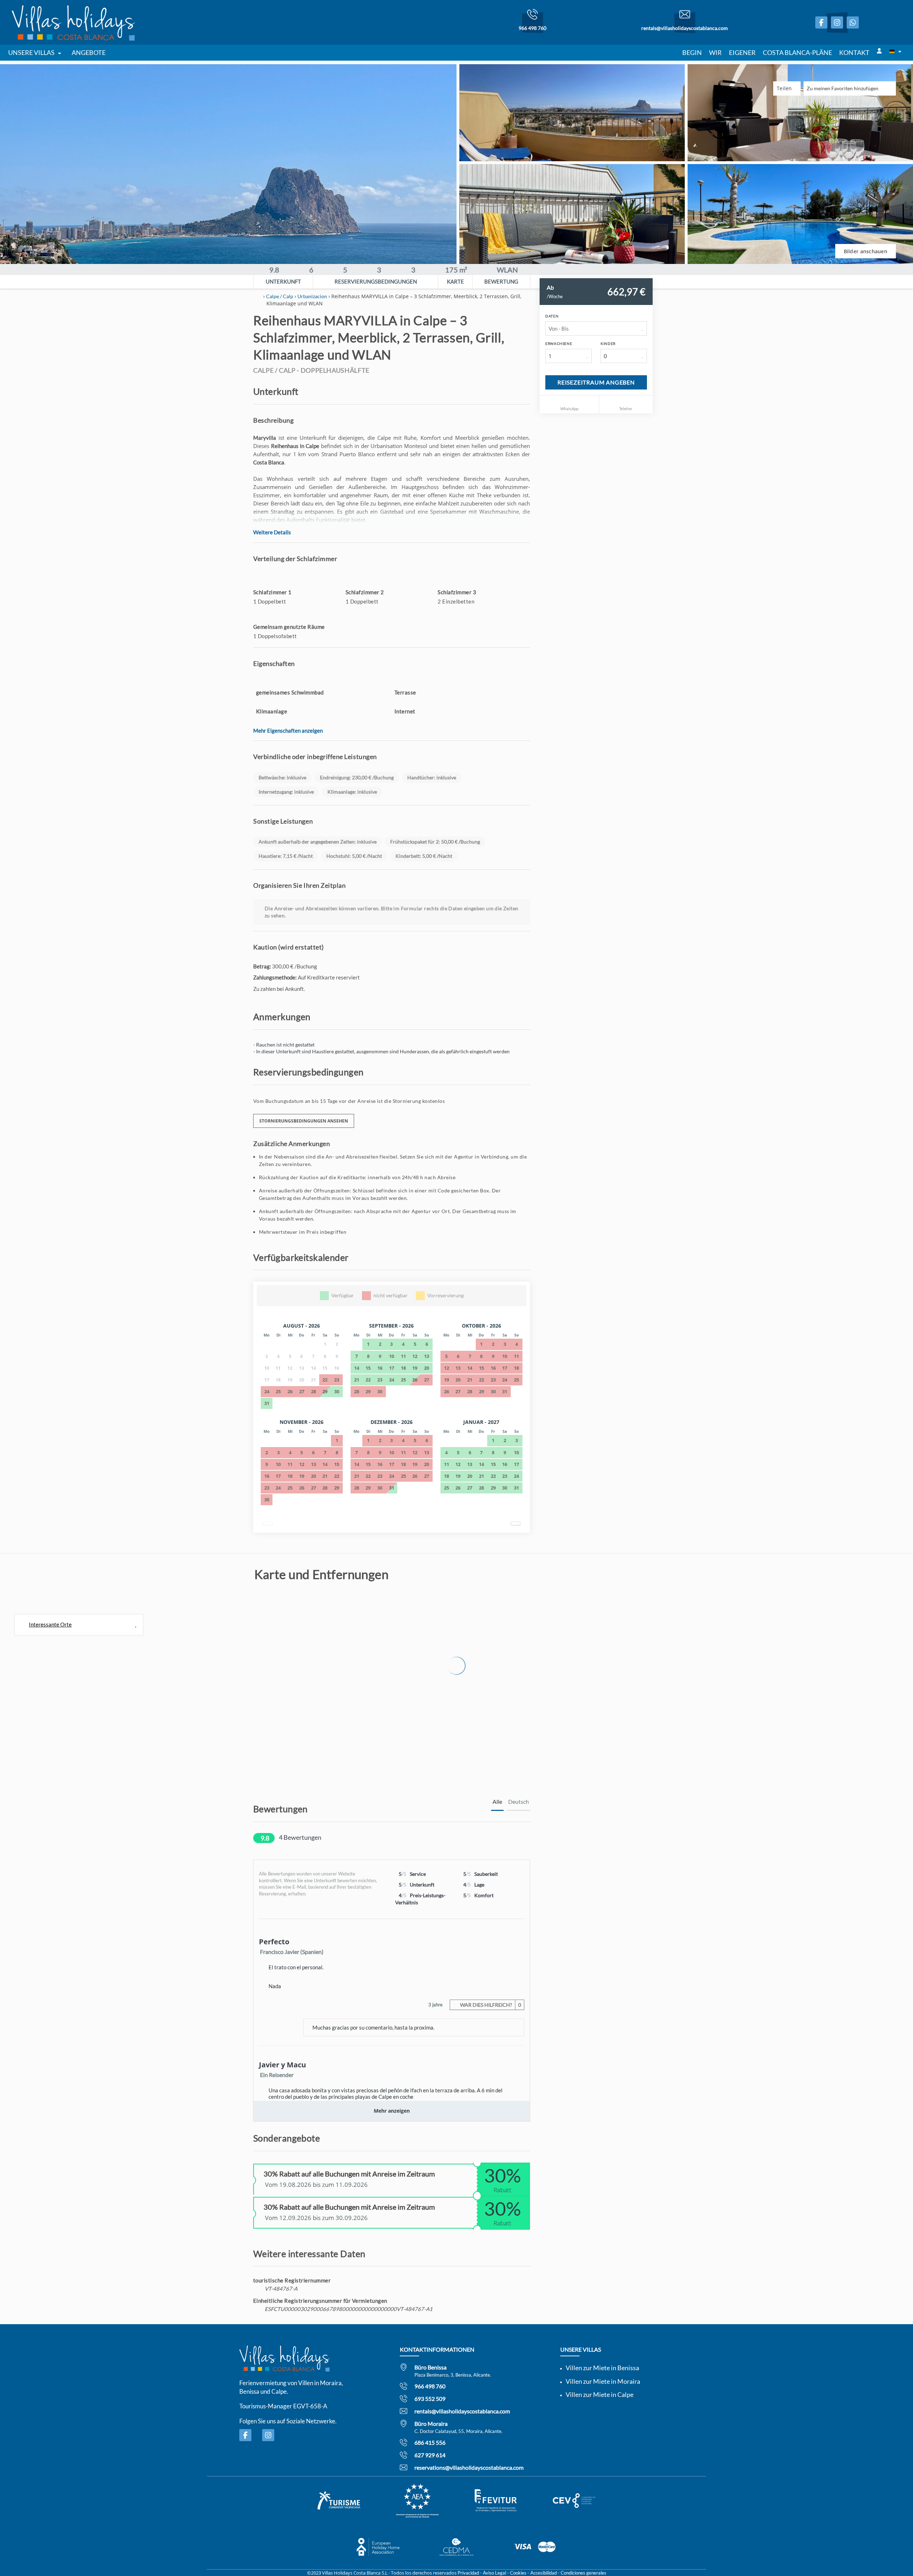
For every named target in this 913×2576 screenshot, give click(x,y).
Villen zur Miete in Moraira (603, 2381)
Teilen (785, 88)
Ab (550, 287)
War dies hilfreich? (490, 2005)
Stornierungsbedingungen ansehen (304, 1121)
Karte (455, 281)
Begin (692, 52)
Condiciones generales (583, 2573)
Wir (715, 52)
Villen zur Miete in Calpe (600, 2394)
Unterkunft (283, 281)
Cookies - (520, 2573)
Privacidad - (470, 2573)
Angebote (89, 52)
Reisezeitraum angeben (596, 382)
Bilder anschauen (866, 251)
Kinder (608, 343)
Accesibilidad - (545, 2573)
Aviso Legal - (496, 2573)
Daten (552, 316)
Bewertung (501, 281)
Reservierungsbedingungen (376, 281)
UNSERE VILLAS (31, 52)
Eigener (742, 52)
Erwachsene (559, 343)
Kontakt (854, 52)
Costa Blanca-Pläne (797, 52)
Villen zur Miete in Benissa (602, 2368)
